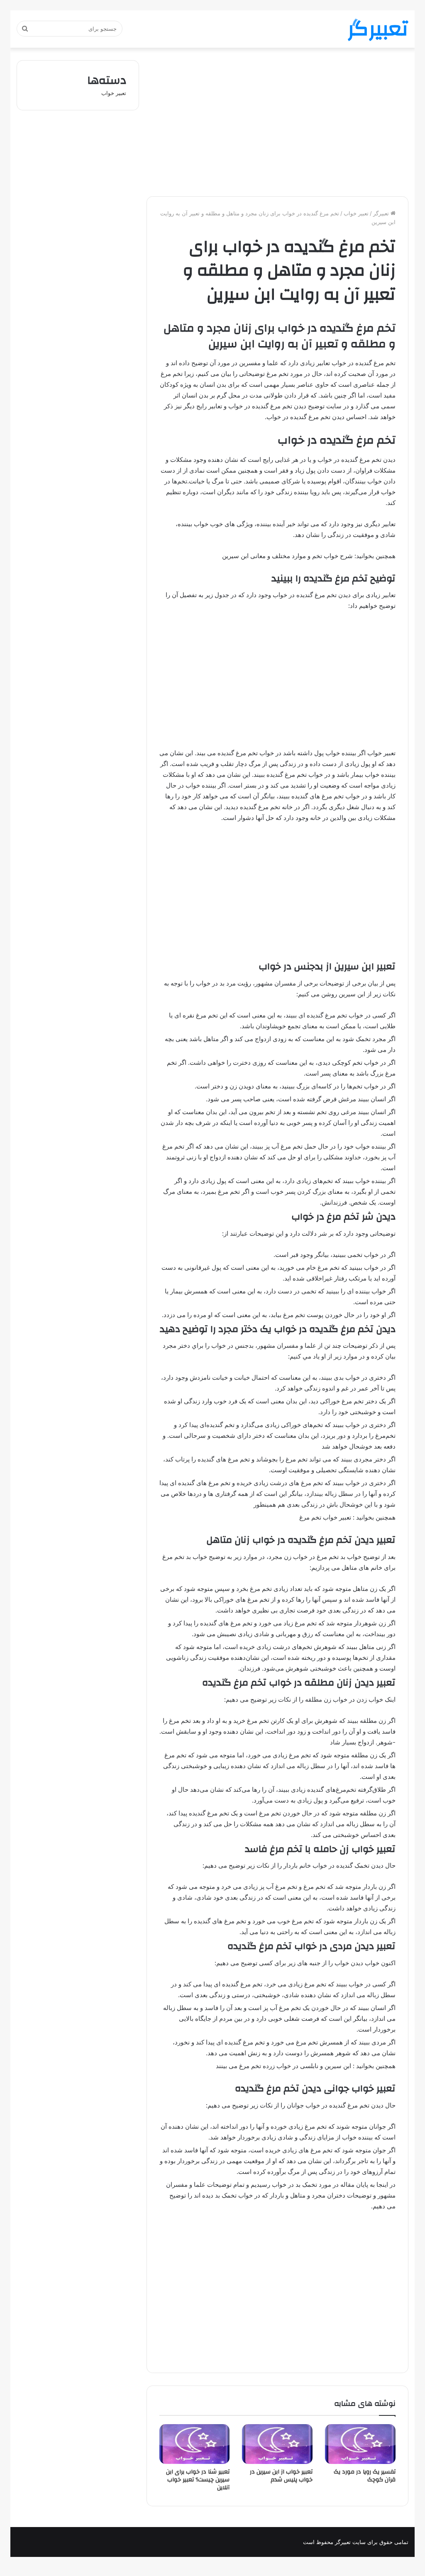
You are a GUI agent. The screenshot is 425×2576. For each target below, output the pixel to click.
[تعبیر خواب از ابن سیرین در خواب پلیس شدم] (277, 2444)
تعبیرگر (382, 213)
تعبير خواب (356, 213)
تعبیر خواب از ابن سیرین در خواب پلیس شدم (281, 2476)
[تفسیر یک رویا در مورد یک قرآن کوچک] (360, 2444)
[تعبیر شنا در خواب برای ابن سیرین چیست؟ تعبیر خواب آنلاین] (195, 2444)
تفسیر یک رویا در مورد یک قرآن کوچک (365, 2476)
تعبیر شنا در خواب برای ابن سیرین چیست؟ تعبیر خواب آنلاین (198, 2480)
